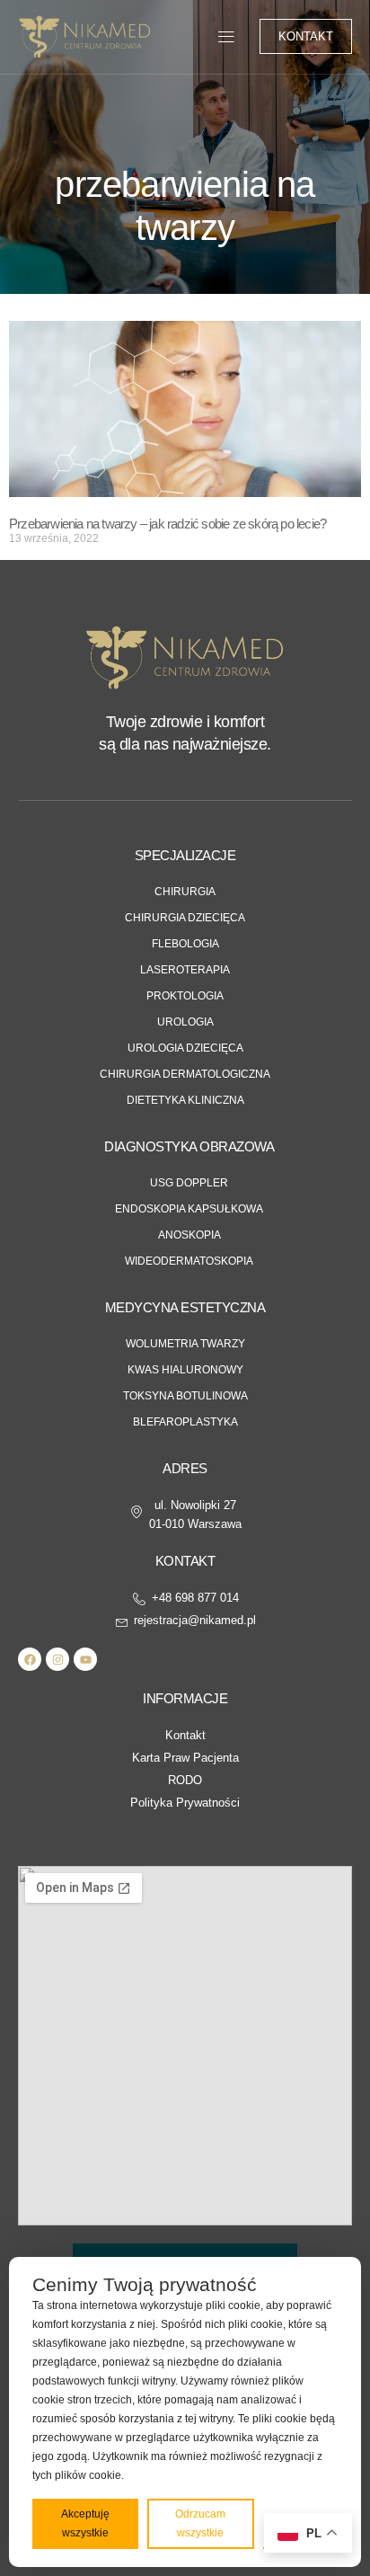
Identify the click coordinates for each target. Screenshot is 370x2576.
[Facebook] (30, 1659)
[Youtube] (85, 1659)
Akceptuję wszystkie (85, 2523)
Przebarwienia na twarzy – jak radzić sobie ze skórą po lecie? (167, 524)
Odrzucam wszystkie (200, 2523)
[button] (227, 36)
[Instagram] (57, 1659)
